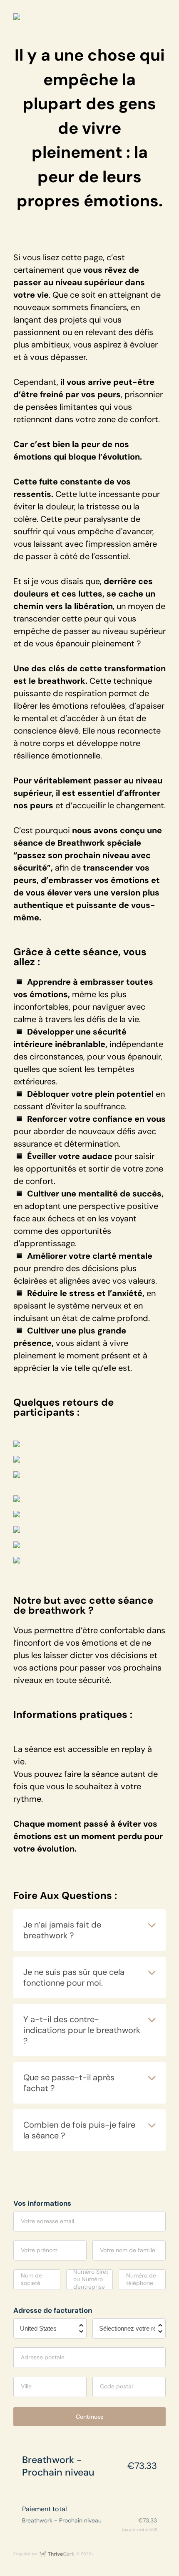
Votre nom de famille (128, 2250)
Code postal (116, 2386)
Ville (26, 2386)
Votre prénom (39, 2250)
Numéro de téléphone (141, 2279)
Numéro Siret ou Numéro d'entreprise (91, 2279)
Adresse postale (43, 2357)
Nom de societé (31, 2279)
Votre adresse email (47, 2221)
